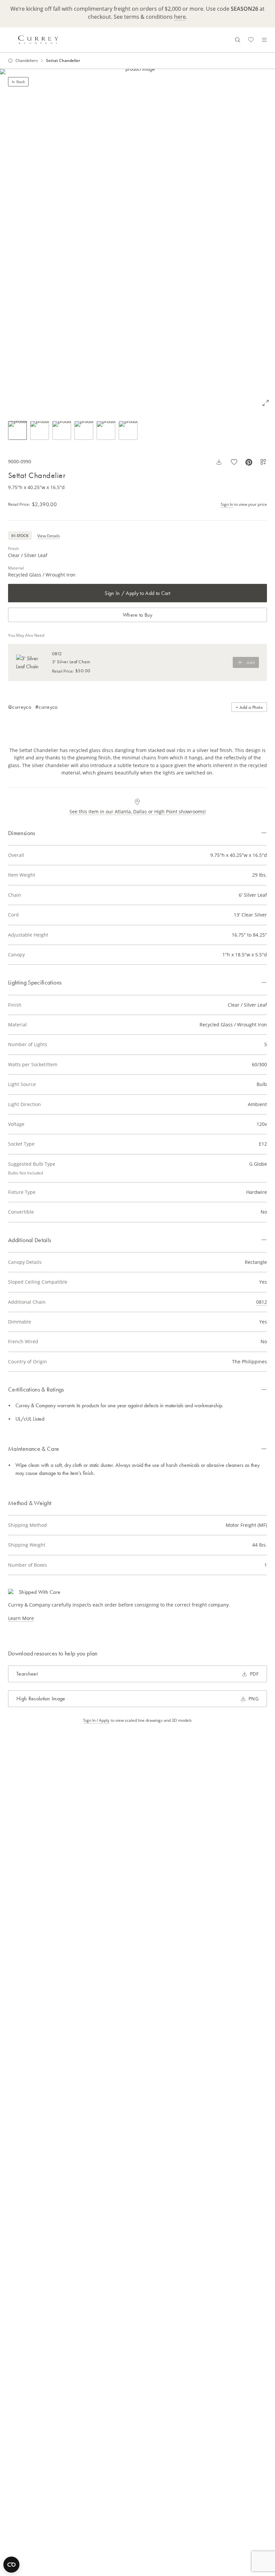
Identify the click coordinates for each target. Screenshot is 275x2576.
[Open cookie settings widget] (11, 2565)
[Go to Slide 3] (62, 430)
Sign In (227, 504)
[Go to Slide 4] (84, 430)
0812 (262, 1302)
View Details (49, 536)
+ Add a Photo (249, 707)
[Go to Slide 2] (40, 430)
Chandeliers (27, 61)
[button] (137, 241)
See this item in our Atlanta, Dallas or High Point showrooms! (138, 811)
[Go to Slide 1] (17, 430)
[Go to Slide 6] (128, 430)
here (180, 17)
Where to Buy (137, 615)
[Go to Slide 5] (106, 430)
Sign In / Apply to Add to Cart (137, 593)
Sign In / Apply (96, 1720)
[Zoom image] (266, 403)
